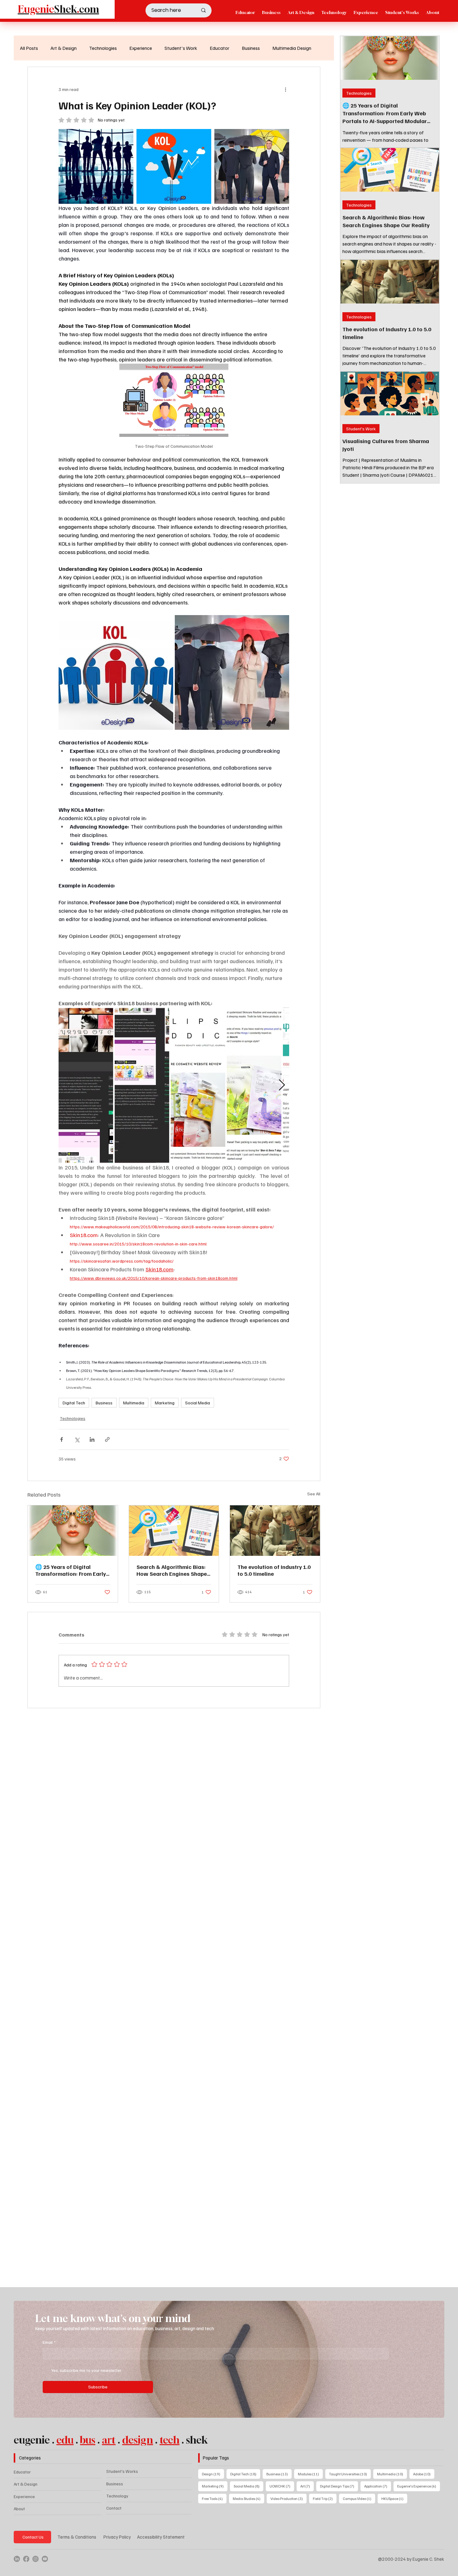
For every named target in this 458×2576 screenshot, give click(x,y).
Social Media (198, 1403)
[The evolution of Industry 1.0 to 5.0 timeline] (275, 1531)
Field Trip (325, 2498)
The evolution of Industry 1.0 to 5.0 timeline (274, 1570)
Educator (219, 48)
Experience (141, 48)
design (138, 2440)
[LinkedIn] (17, 2559)
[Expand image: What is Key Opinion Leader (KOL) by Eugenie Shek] (116, 672)
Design (213, 2474)
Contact (114, 2508)
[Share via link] (107, 1439)
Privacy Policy (117, 2537)
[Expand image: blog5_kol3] (252, 166)
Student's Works (122, 2471)
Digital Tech (74, 1403)
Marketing (165, 1403)
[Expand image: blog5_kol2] (174, 166)
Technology (117, 2496)
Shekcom (58, 9)
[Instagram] (36, 2559)
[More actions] (285, 89)
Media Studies (248, 2498)
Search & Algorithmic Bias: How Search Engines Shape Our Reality (172, 1570)
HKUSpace (394, 2498)
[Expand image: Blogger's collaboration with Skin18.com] (86, 1085)
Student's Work (181, 48)
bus (88, 2440)
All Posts (29, 48)
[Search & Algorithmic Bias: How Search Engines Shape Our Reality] (174, 1531)
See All (314, 1494)
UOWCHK (282, 2486)
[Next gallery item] (282, 1085)
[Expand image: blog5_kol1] (96, 166)
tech (169, 2440)
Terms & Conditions (77, 2537)
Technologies (103, 48)
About (19, 2509)
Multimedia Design (292, 48)
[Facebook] (26, 2559)
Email (49, 2342)
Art (307, 2486)
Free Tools (214, 2498)
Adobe (424, 2474)
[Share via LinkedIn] (92, 1439)
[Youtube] (45, 2559)
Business (251, 48)
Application (378, 2486)
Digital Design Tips (339, 2486)
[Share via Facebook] (62, 1439)
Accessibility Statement (161, 2537)
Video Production (289, 2498)
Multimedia (134, 1403)
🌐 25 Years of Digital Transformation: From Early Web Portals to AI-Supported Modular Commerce (72, 1570)
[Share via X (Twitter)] (77, 1439)
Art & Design (64, 48)
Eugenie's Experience (419, 2486)
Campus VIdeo (359, 2498)
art (109, 2440)
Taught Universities (350, 2474)
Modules (310, 2474)
